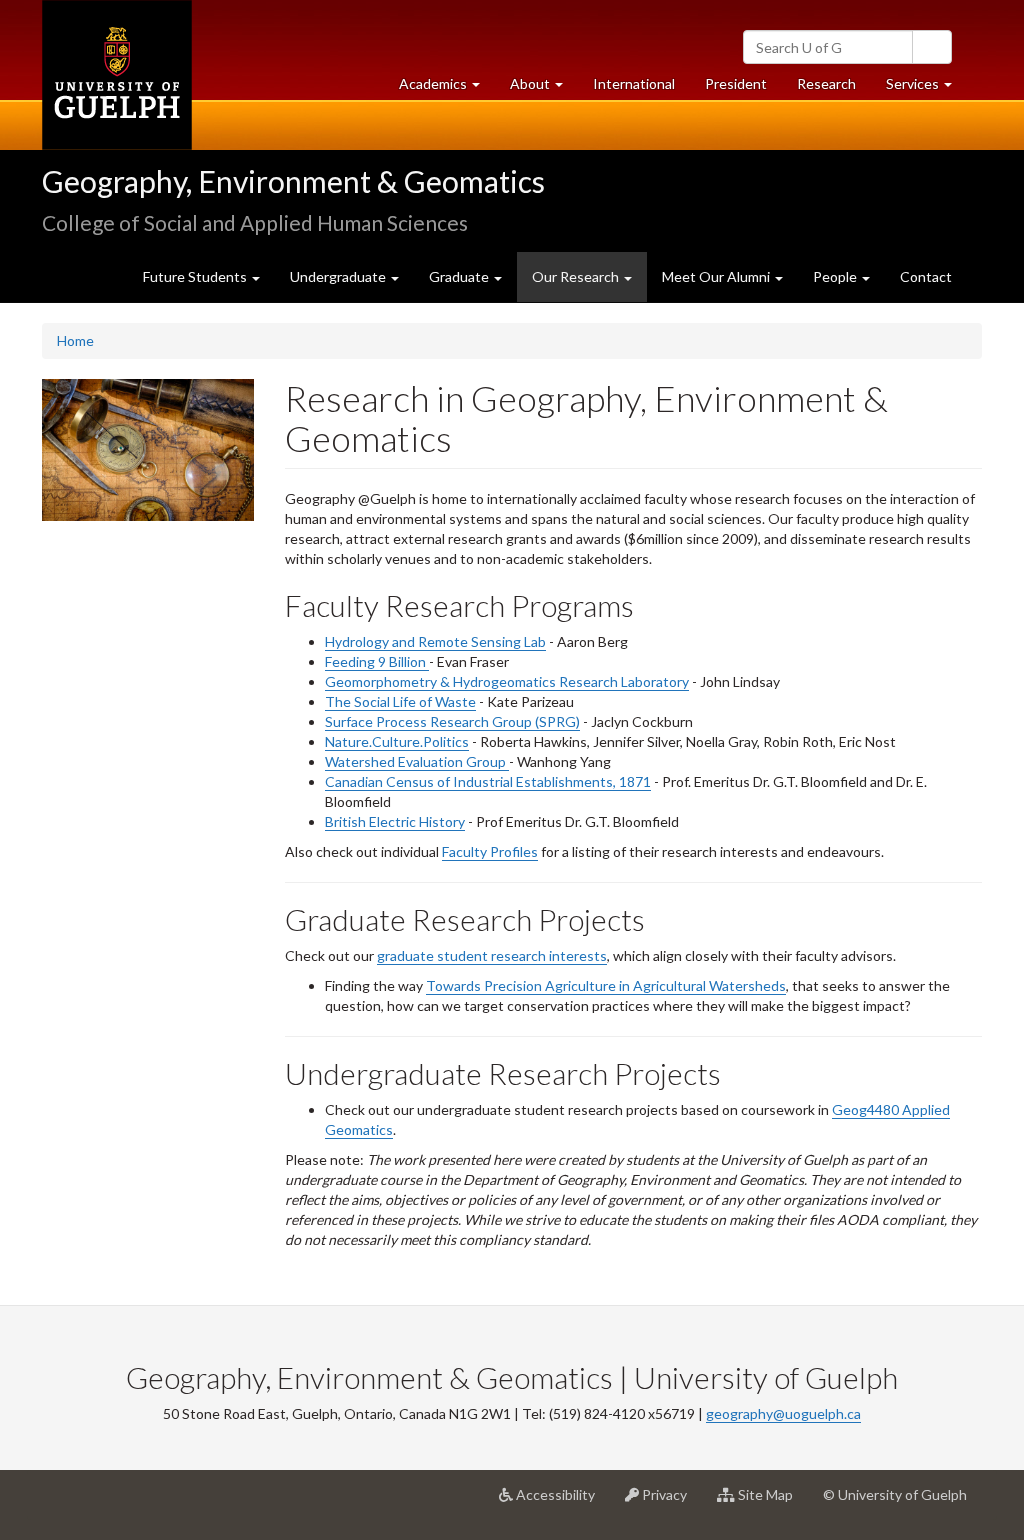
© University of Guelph (895, 1494)
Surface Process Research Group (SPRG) (452, 721)
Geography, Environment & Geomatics (293, 181)
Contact (926, 276)
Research (834, 89)
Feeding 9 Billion (377, 661)
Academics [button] (447, 89)
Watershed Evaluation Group (417, 761)
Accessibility (561, 1502)
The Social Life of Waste (400, 701)
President (736, 83)
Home (75, 340)
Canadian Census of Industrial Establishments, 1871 (488, 781)
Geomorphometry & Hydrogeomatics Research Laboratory (507, 681)
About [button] (544, 89)
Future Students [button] (196, 276)
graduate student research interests (492, 955)
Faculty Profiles (490, 851)
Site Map (771, 1502)
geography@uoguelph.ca (783, 1413)
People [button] (836, 276)
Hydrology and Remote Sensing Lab (435, 641)
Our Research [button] (589, 284)
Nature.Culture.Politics (397, 741)
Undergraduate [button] (339, 276)
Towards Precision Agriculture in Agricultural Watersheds (606, 985)
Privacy (670, 1502)
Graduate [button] (460, 276)
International (634, 83)
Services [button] (926, 89)
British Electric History (395, 821)
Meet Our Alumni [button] (717, 276)
